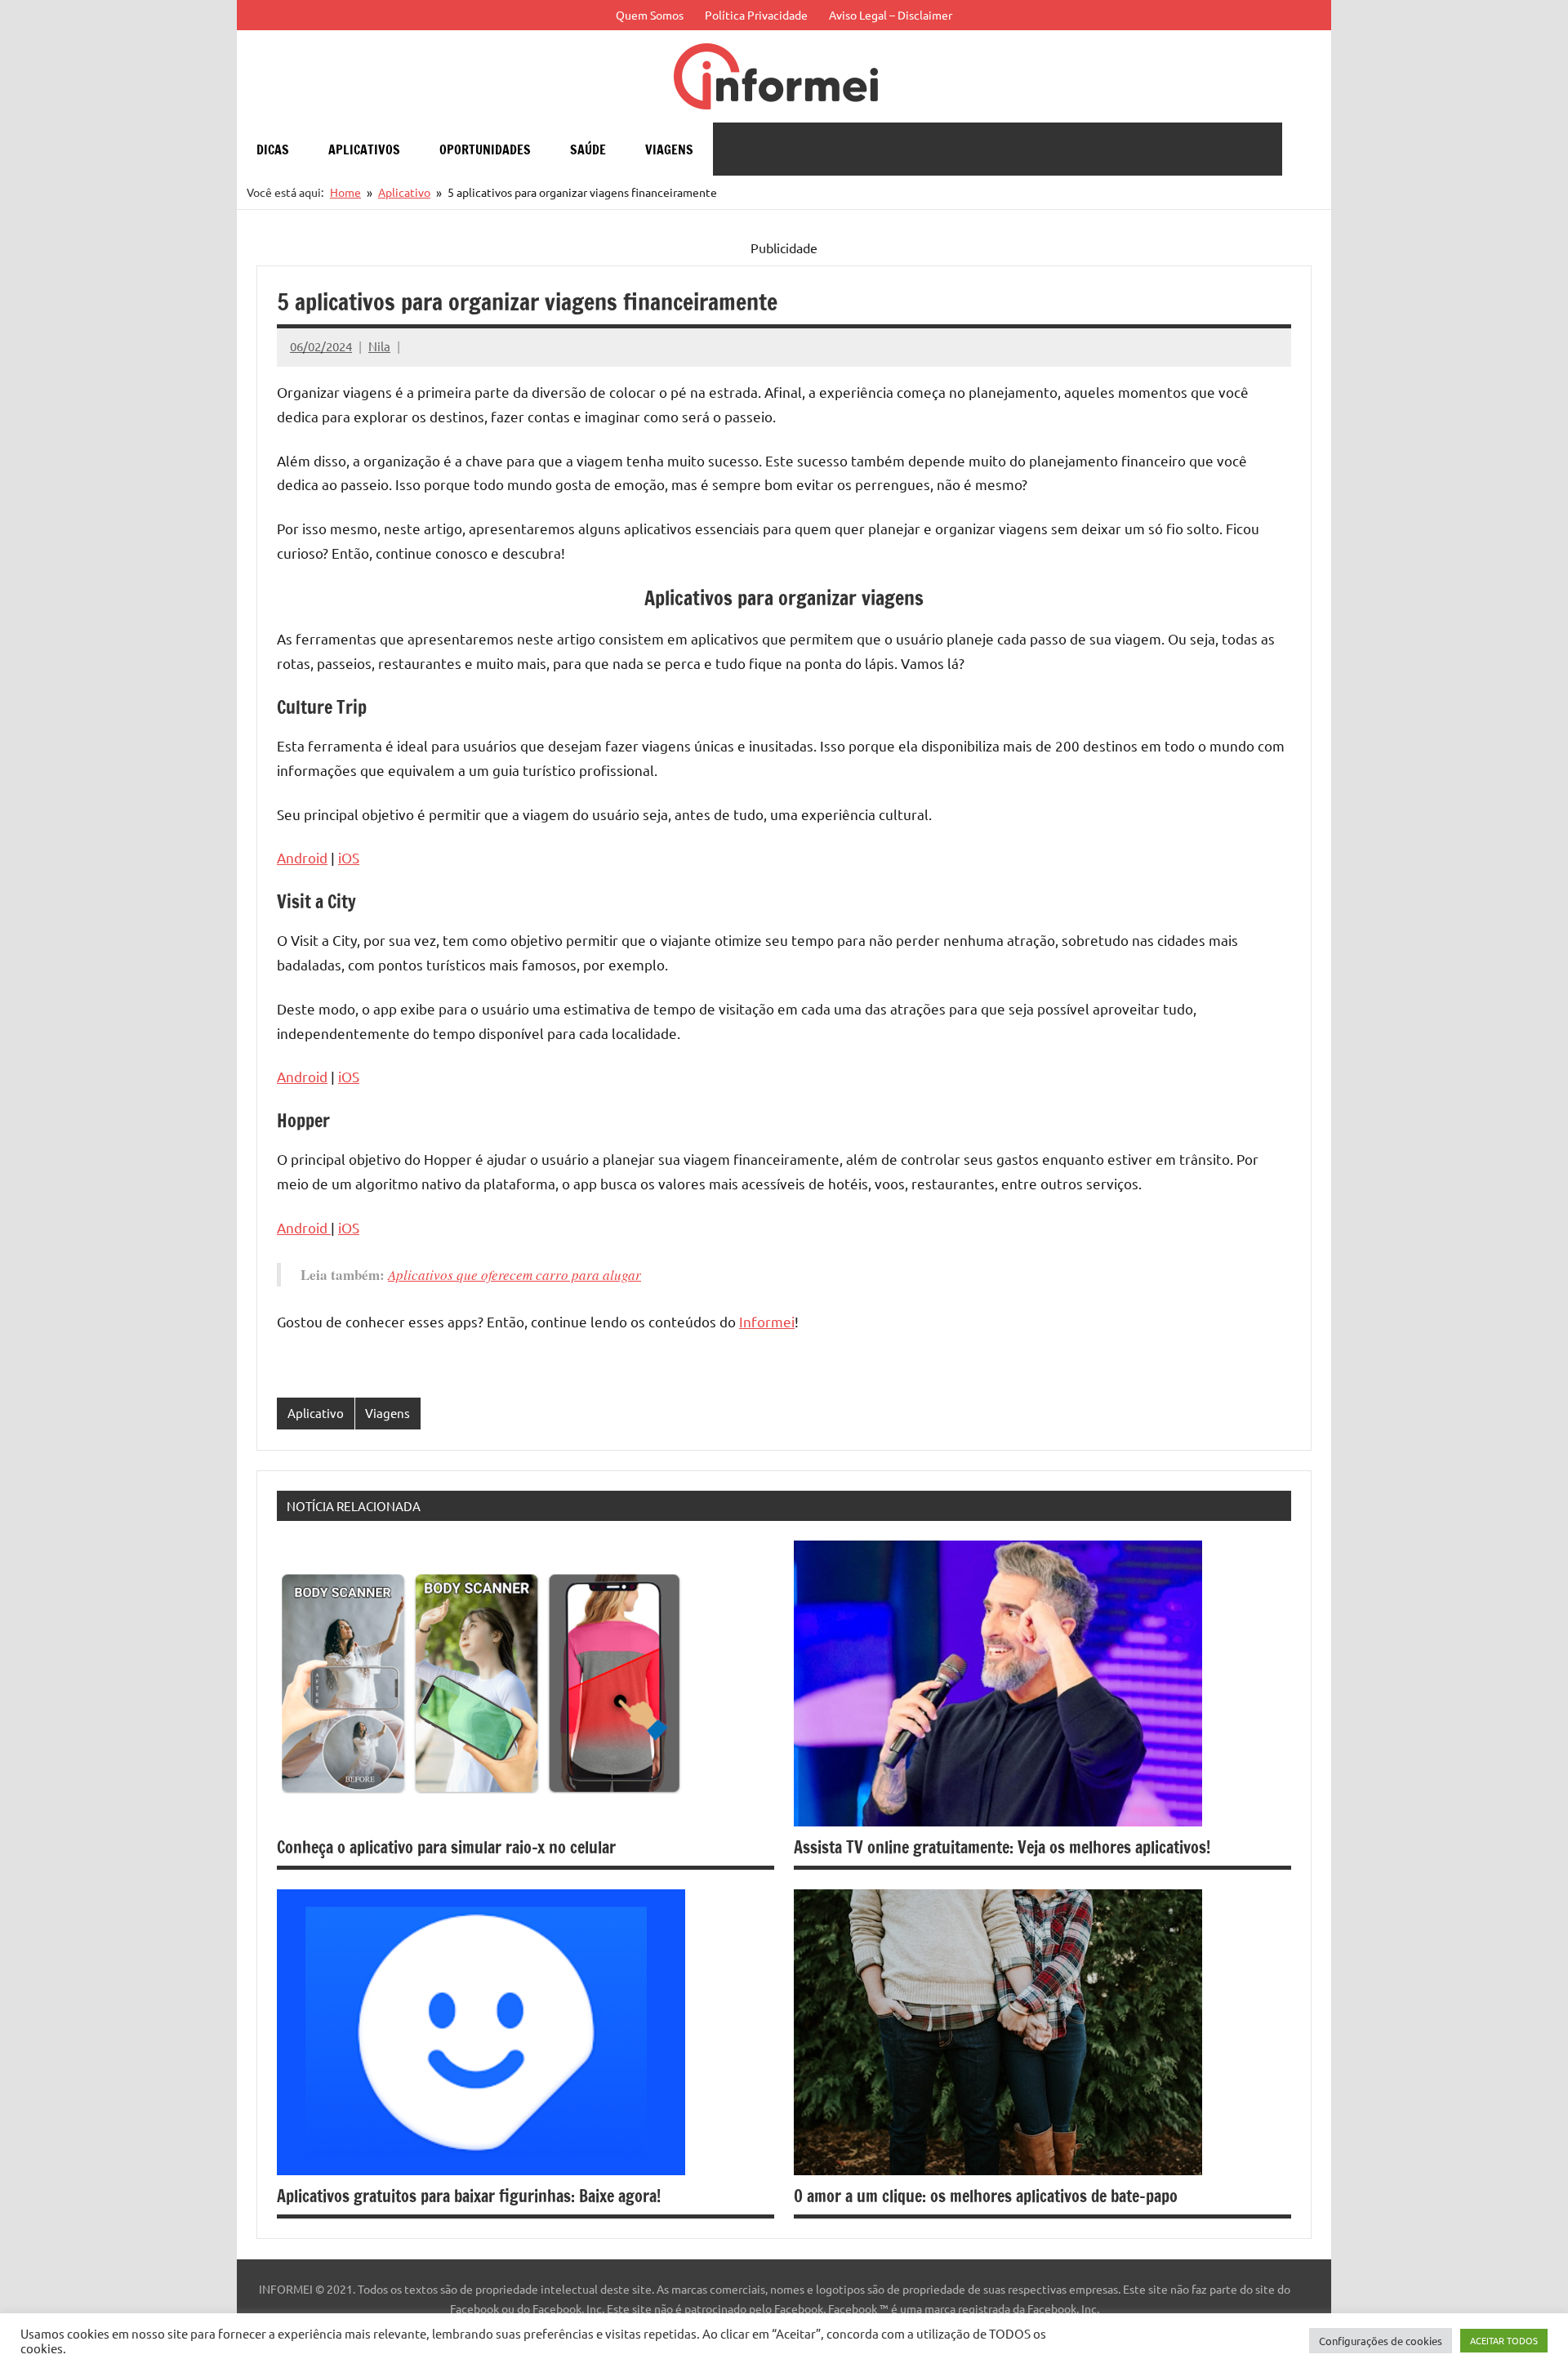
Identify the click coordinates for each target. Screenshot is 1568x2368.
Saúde (588, 149)
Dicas (273, 149)
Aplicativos (364, 149)
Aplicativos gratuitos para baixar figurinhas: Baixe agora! (469, 2196)
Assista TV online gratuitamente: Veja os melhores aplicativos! (1002, 1847)
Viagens (669, 149)
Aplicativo (316, 1413)
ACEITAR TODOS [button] (1504, 2340)
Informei (767, 1321)
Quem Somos (650, 15)
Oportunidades (485, 149)
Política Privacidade (756, 15)
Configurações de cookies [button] (1381, 2341)
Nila (379, 346)
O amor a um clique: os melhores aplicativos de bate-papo (986, 2196)
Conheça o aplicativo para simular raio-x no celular (446, 1847)
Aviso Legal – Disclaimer (891, 15)
